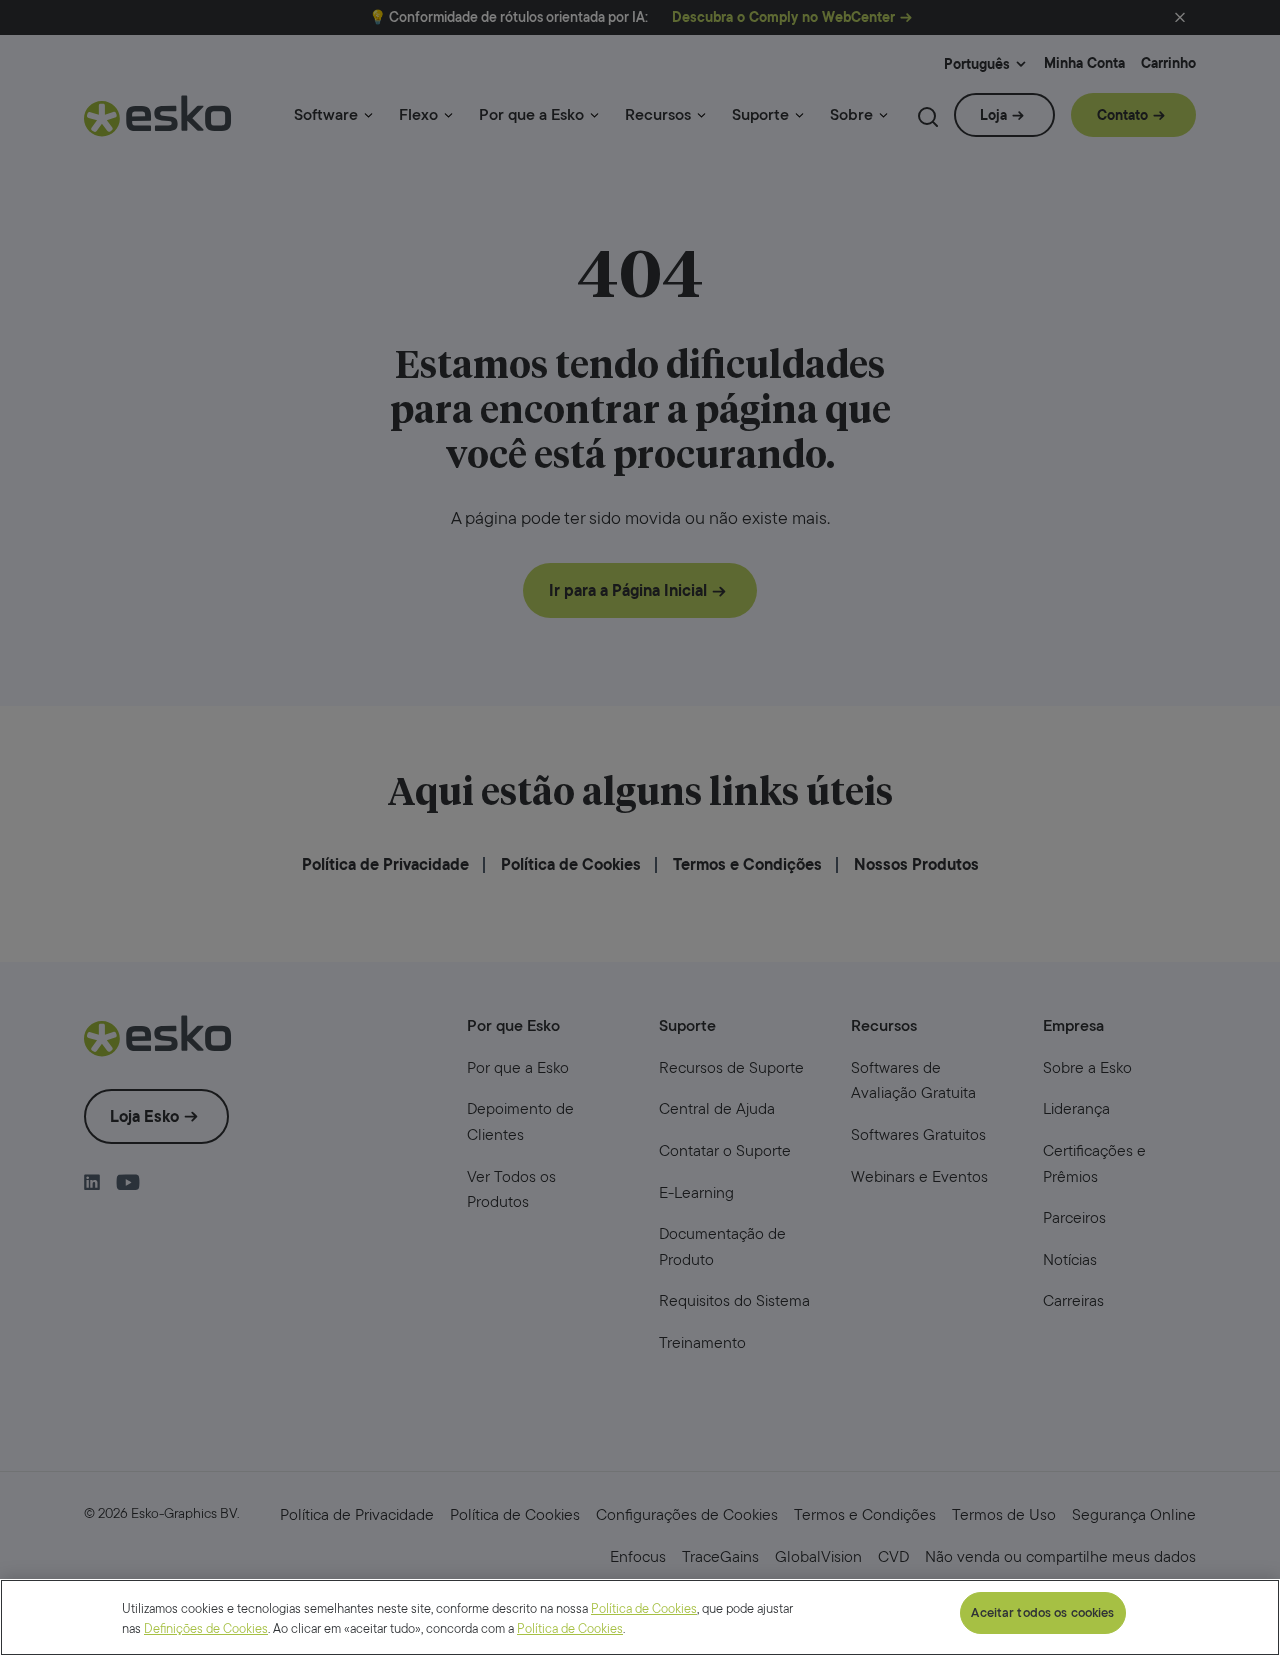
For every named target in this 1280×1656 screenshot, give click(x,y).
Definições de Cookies (206, 1628)
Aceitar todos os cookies (1042, 1612)
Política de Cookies (644, 1608)
